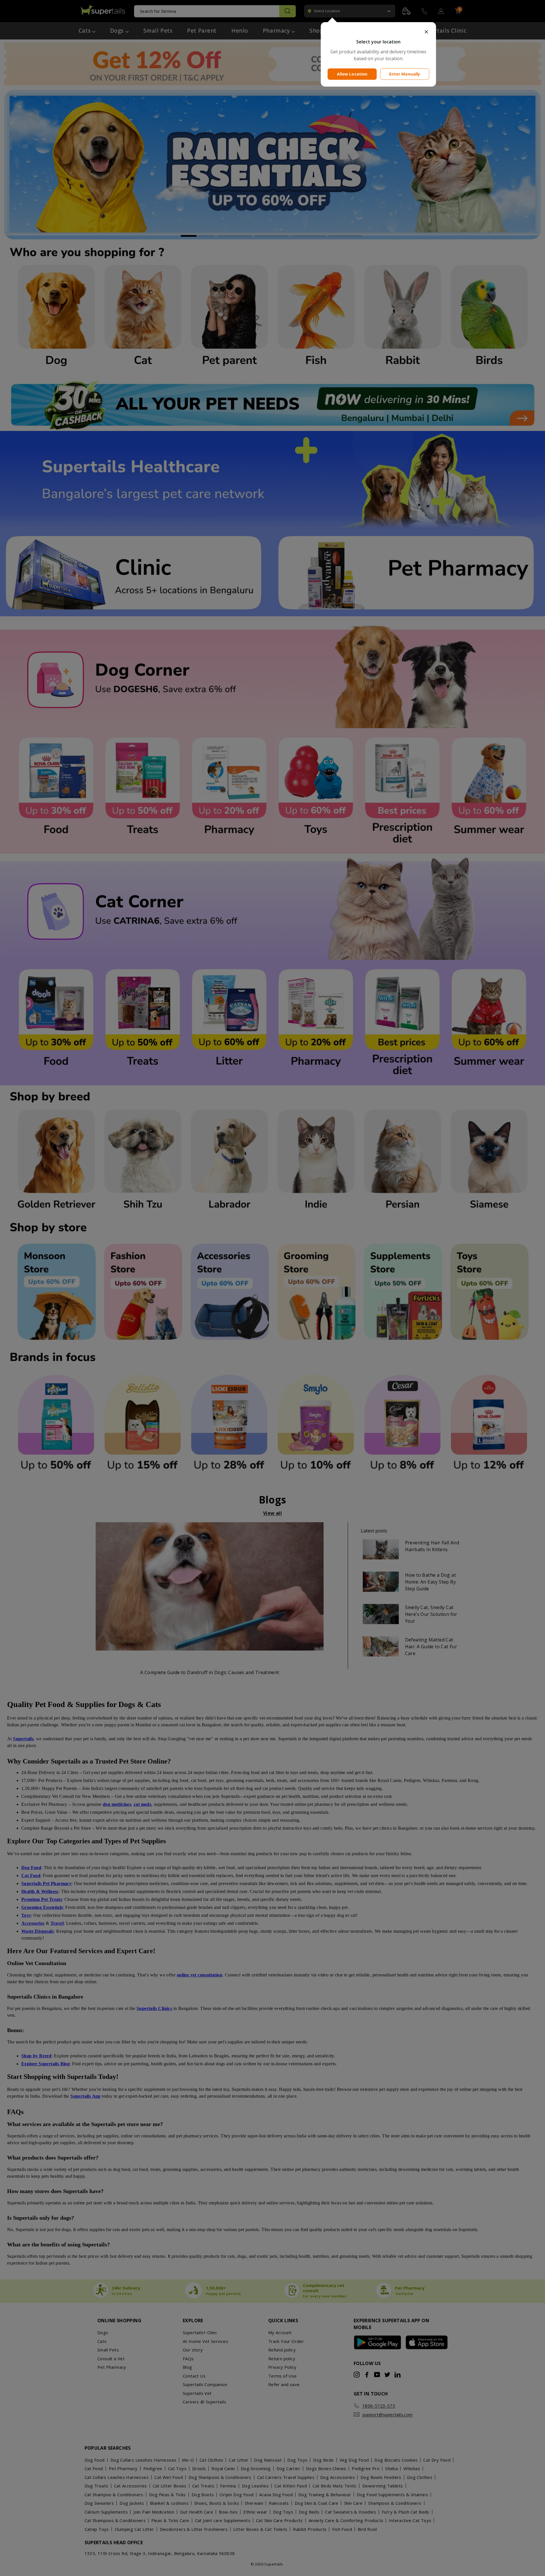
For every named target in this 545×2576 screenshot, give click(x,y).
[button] (378, 32)
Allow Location (352, 74)
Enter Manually (405, 74)
